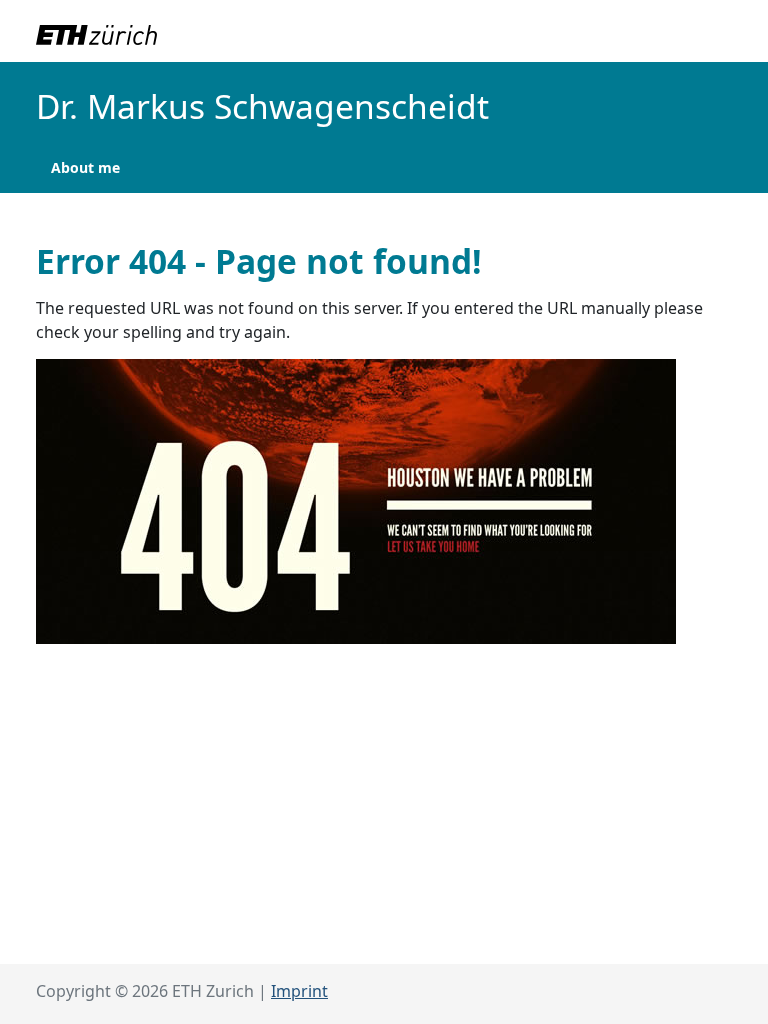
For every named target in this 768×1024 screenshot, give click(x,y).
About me (85, 167)
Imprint (299, 991)
